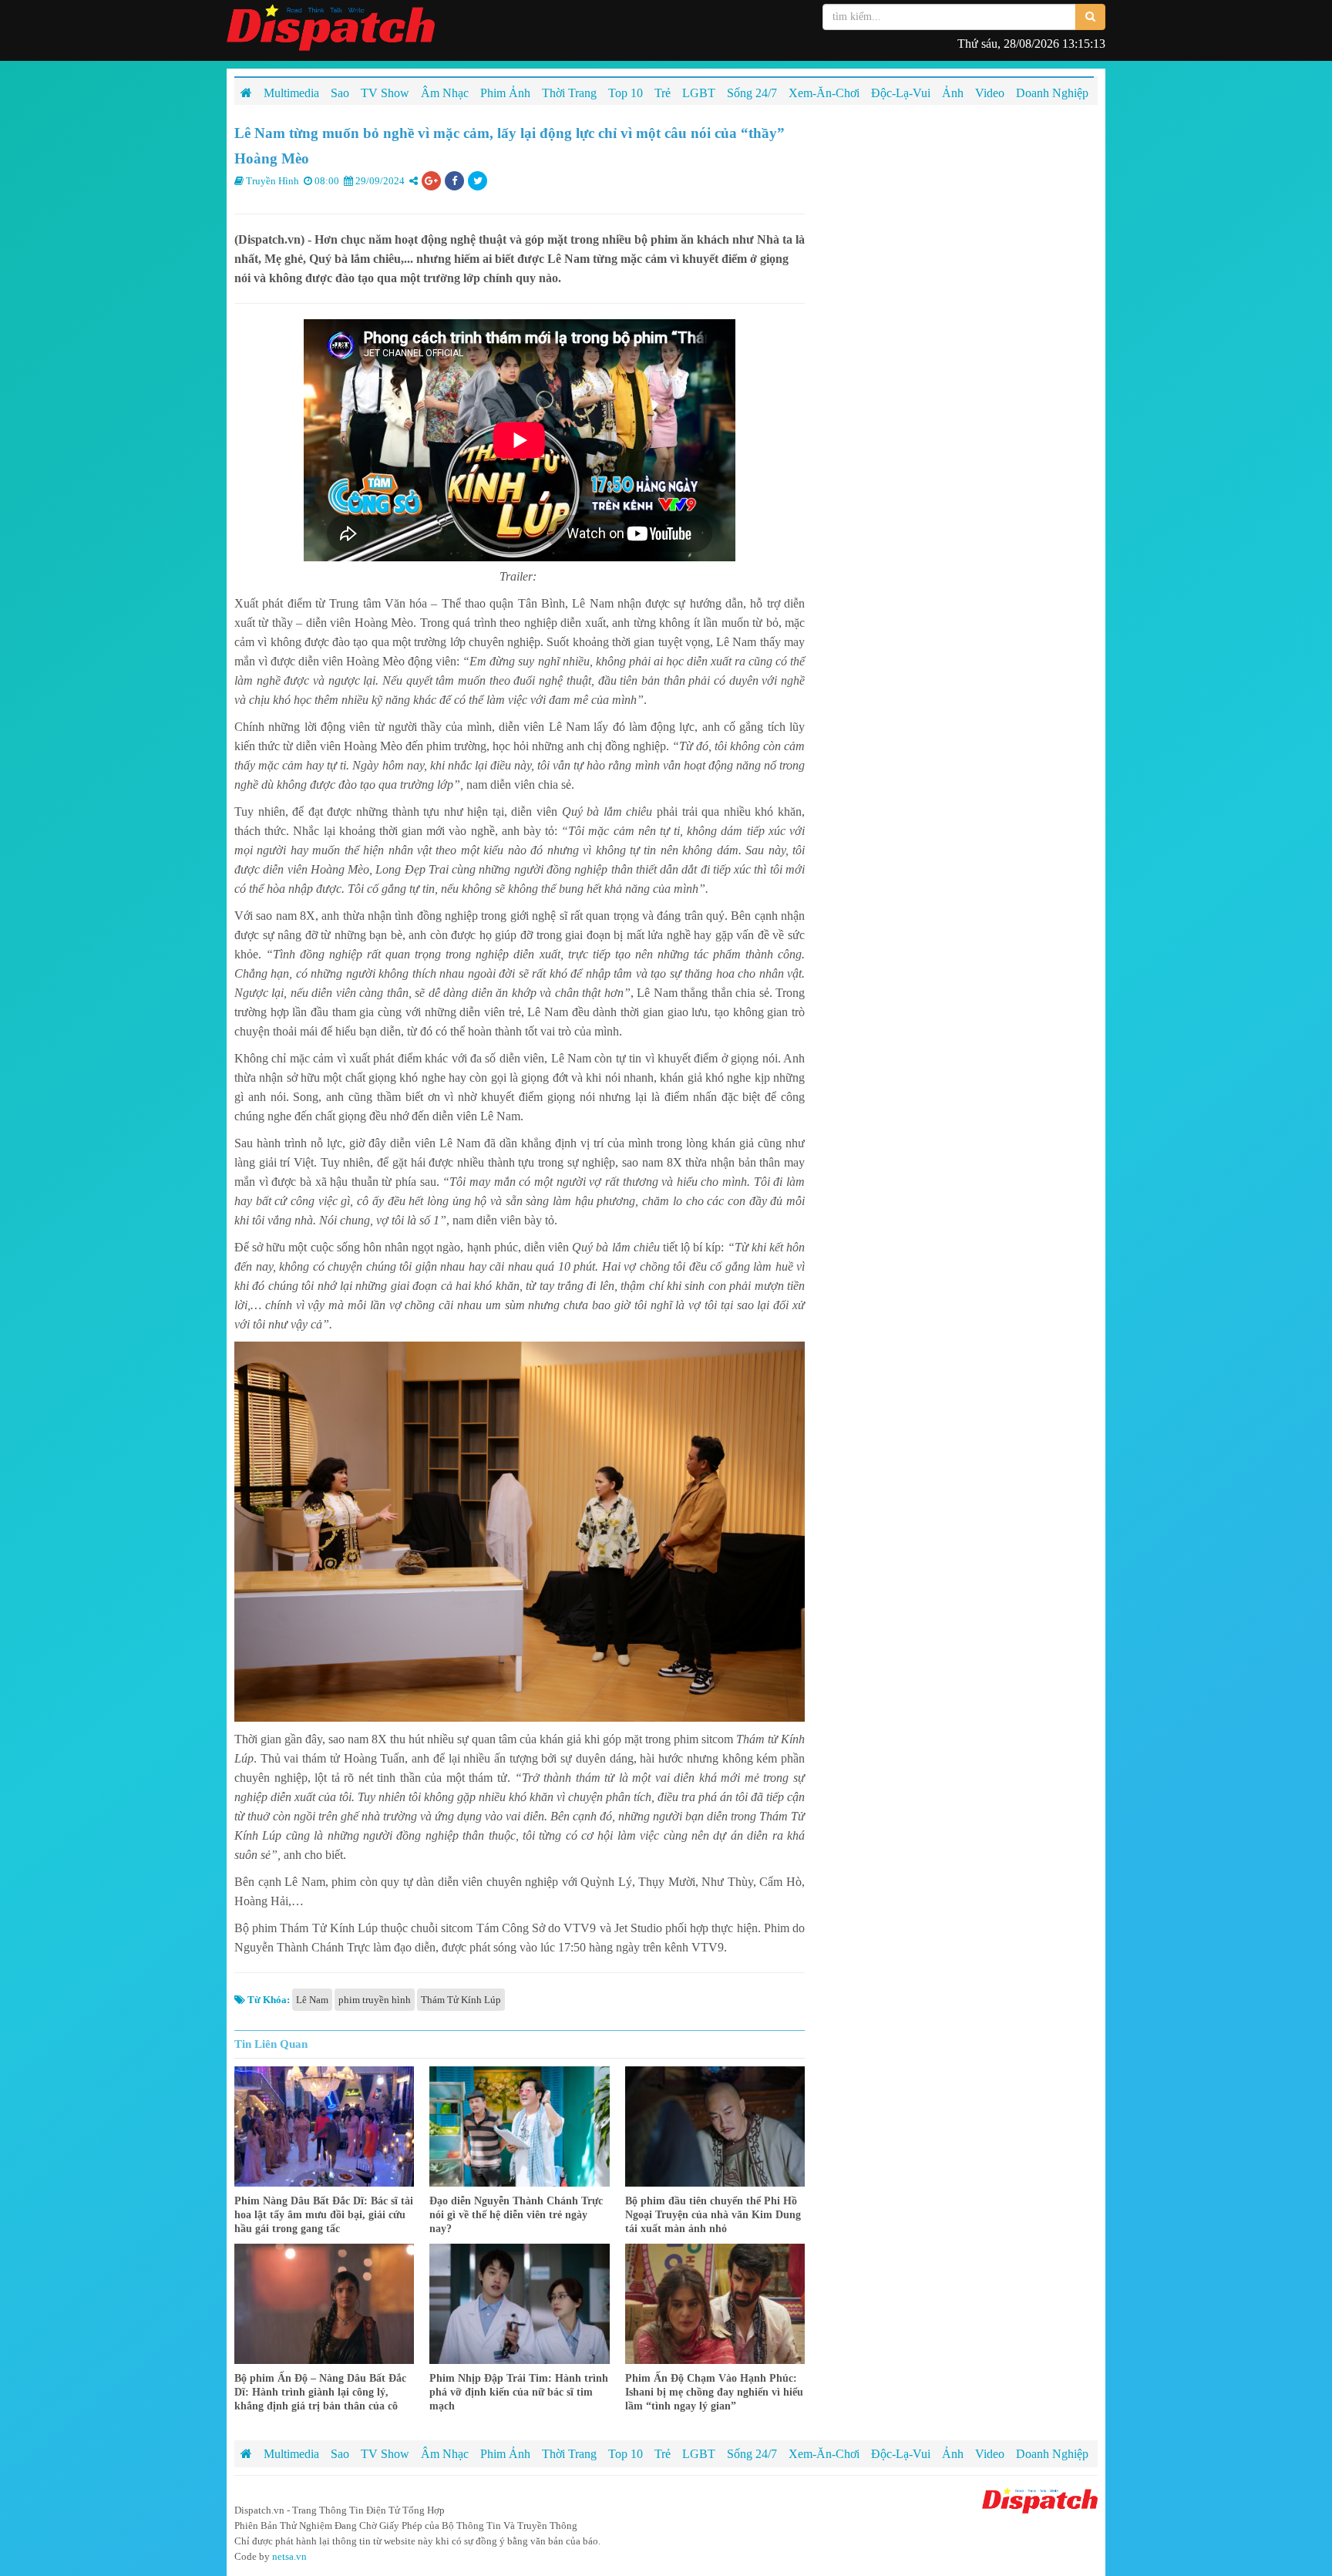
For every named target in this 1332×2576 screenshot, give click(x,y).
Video (990, 2454)
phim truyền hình (375, 2000)
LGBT (699, 2454)
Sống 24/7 (752, 2454)
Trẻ (663, 2454)
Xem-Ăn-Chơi (824, 2454)
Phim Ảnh (505, 2454)
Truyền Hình (272, 181)
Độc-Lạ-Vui (901, 2454)
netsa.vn (289, 2556)
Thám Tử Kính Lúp (461, 2000)
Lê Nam (312, 2000)
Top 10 (626, 2454)
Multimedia (291, 2454)
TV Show (385, 2454)
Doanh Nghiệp (1052, 2454)
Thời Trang (569, 2454)
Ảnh (953, 2454)
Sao (340, 2454)
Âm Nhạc (445, 2454)
